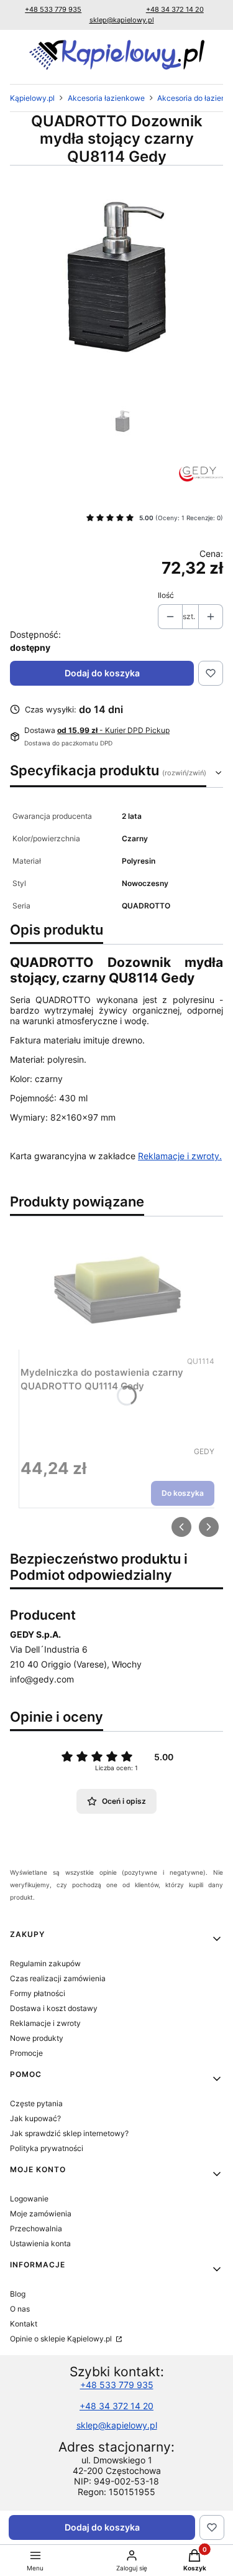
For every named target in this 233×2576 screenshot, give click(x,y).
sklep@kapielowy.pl (122, 20)
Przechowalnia (36, 2228)
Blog (18, 2294)
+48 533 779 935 (53, 9)
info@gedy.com (42, 1679)
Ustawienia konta (40, 2243)
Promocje (26, 2053)
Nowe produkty (37, 2038)
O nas (20, 2309)
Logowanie (29, 2199)
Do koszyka (183, 1494)
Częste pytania (36, 2103)
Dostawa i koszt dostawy (54, 2008)
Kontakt (24, 2324)
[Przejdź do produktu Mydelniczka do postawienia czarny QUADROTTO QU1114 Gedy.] (117, 1290)
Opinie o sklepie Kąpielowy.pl (62, 2339)
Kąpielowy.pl (32, 98)
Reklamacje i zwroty (45, 2023)
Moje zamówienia (41, 2214)
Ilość (166, 595)
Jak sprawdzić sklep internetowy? (69, 2133)
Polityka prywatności (47, 2148)
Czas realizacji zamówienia (58, 1978)
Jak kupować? (35, 2118)
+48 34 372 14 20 (175, 9)
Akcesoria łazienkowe (106, 98)
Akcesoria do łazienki (194, 98)
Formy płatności (38, 1993)
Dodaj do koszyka (102, 673)
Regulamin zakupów (45, 1963)
